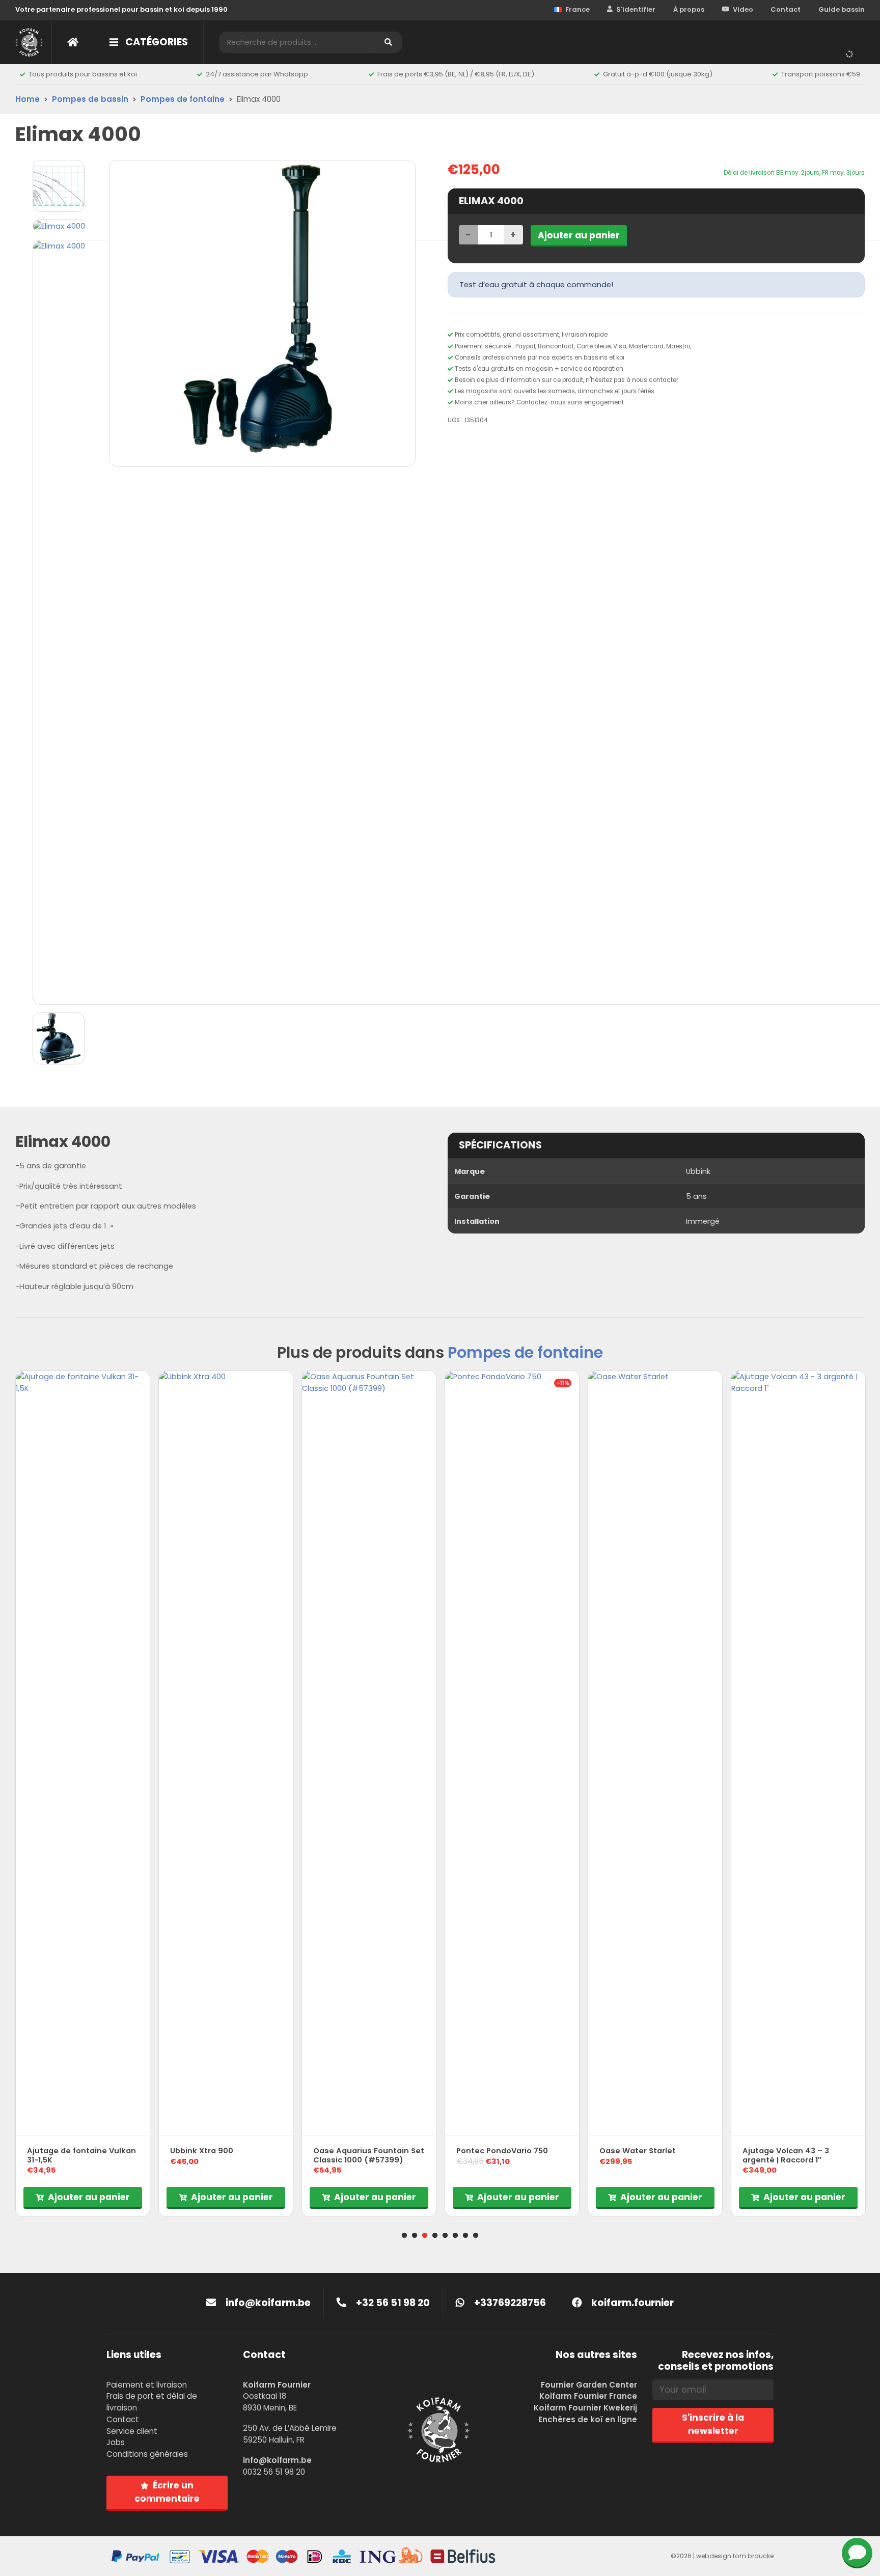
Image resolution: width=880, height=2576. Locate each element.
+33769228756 (509, 2303)
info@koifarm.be (268, 2303)
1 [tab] (404, 2236)
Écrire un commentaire (167, 2492)
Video (743, 9)
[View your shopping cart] (852, 53)
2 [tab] (415, 2236)
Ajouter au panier (579, 235)
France (577, 9)
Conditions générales (147, 2454)
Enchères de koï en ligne (588, 2419)
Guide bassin (842, 9)
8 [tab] (476, 2236)
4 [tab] (435, 2236)
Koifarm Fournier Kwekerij (585, 2408)
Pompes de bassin (90, 99)
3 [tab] (425, 2236)
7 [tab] (465, 2236)
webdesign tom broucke (735, 2556)
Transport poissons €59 (821, 74)
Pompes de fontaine (183, 99)
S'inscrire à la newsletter (713, 2424)
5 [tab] (445, 2236)
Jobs (116, 2442)
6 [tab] (455, 2236)
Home (28, 99)
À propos (689, 9)
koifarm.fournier (631, 2303)
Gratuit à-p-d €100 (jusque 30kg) (658, 74)
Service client (132, 2431)
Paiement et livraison (147, 2385)
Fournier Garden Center (589, 2385)
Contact (786, 9)
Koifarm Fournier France (588, 2396)
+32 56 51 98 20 (392, 2303)
